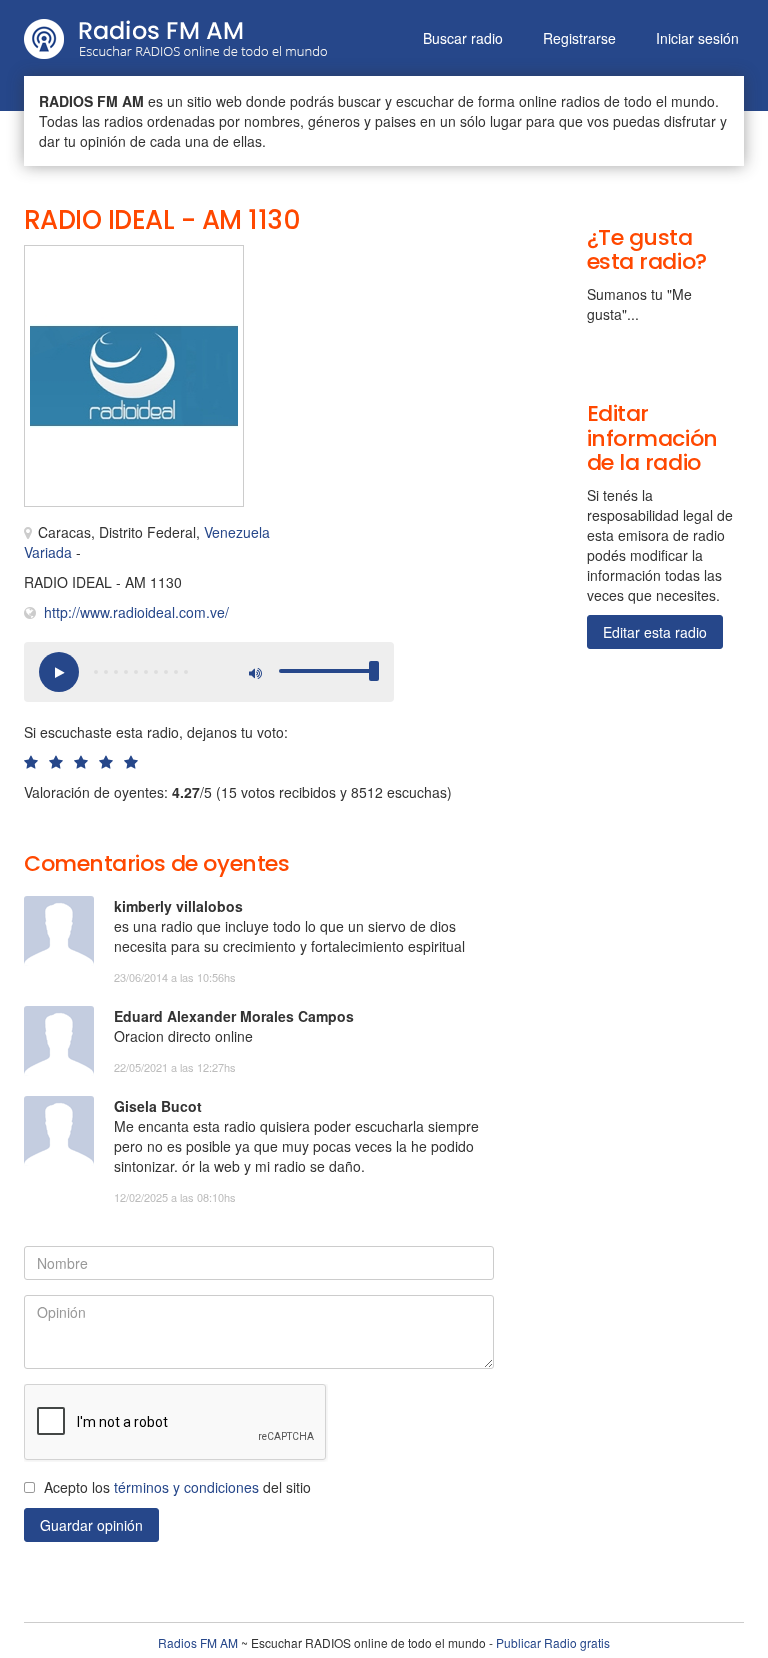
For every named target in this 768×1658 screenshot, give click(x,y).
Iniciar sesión (697, 38)
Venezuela (237, 532)
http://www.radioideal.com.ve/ (136, 612)
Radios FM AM (198, 1642)
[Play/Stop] (59, 672)
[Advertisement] (374, 290)
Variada (48, 552)
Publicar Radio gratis (553, 1642)
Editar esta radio (655, 632)
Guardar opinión (91, 1525)
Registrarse (579, 38)
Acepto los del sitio (177, 1487)
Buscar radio (463, 38)
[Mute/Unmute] (254, 672)
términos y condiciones (186, 1487)
